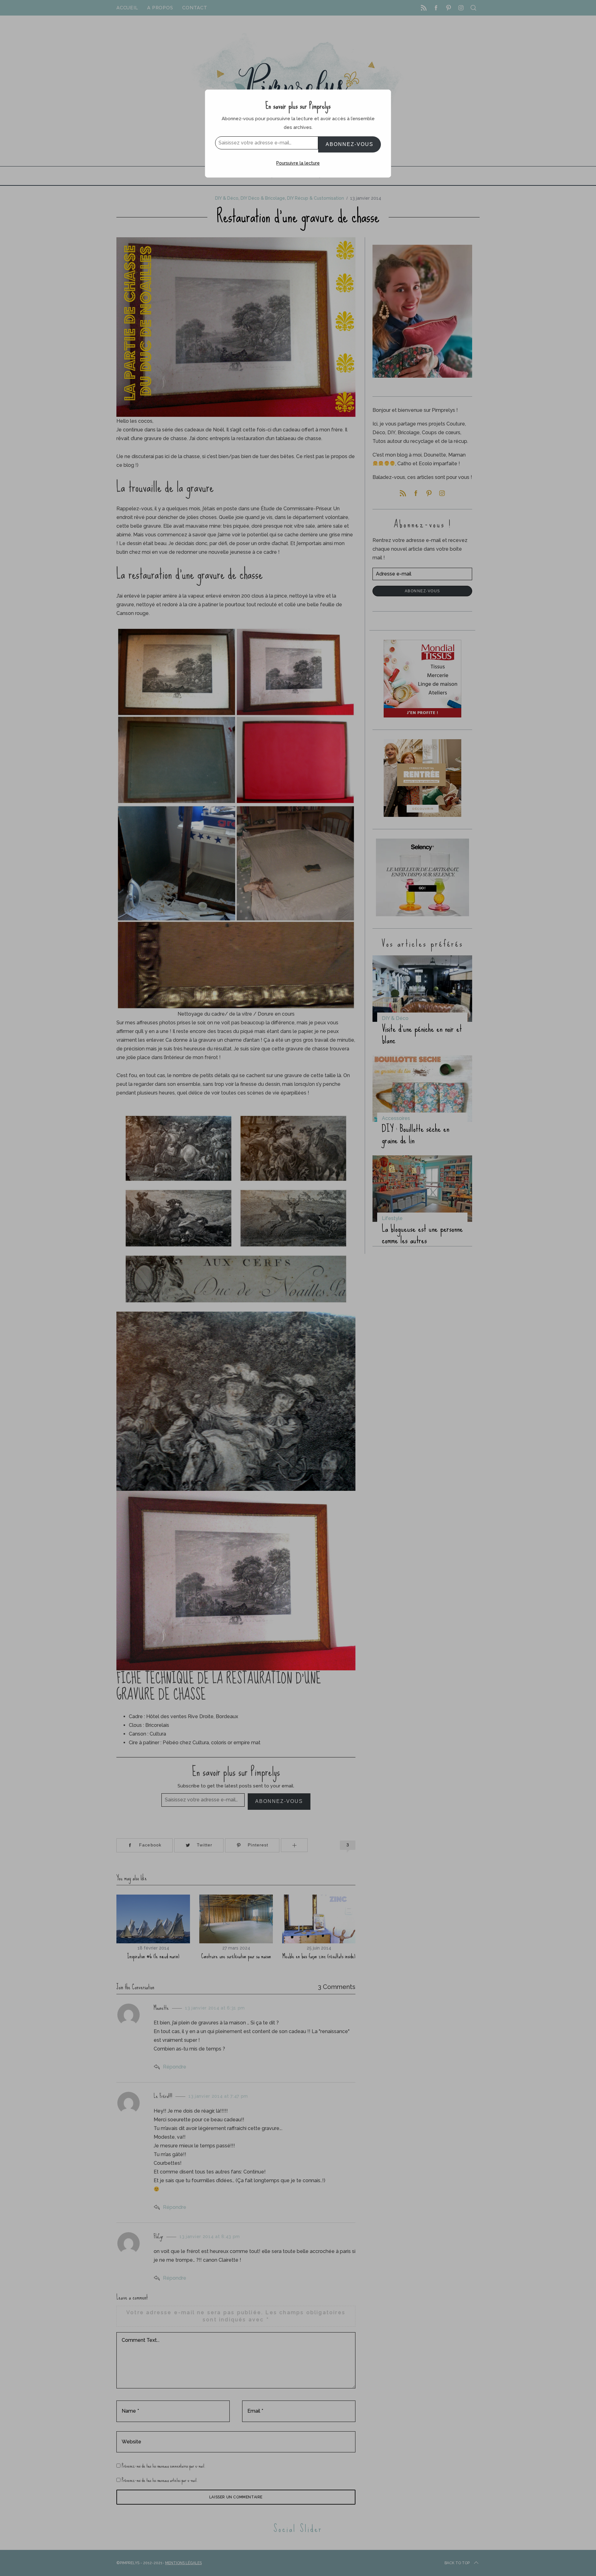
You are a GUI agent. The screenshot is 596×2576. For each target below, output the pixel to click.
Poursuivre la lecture (298, 163)
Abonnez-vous (350, 144)
